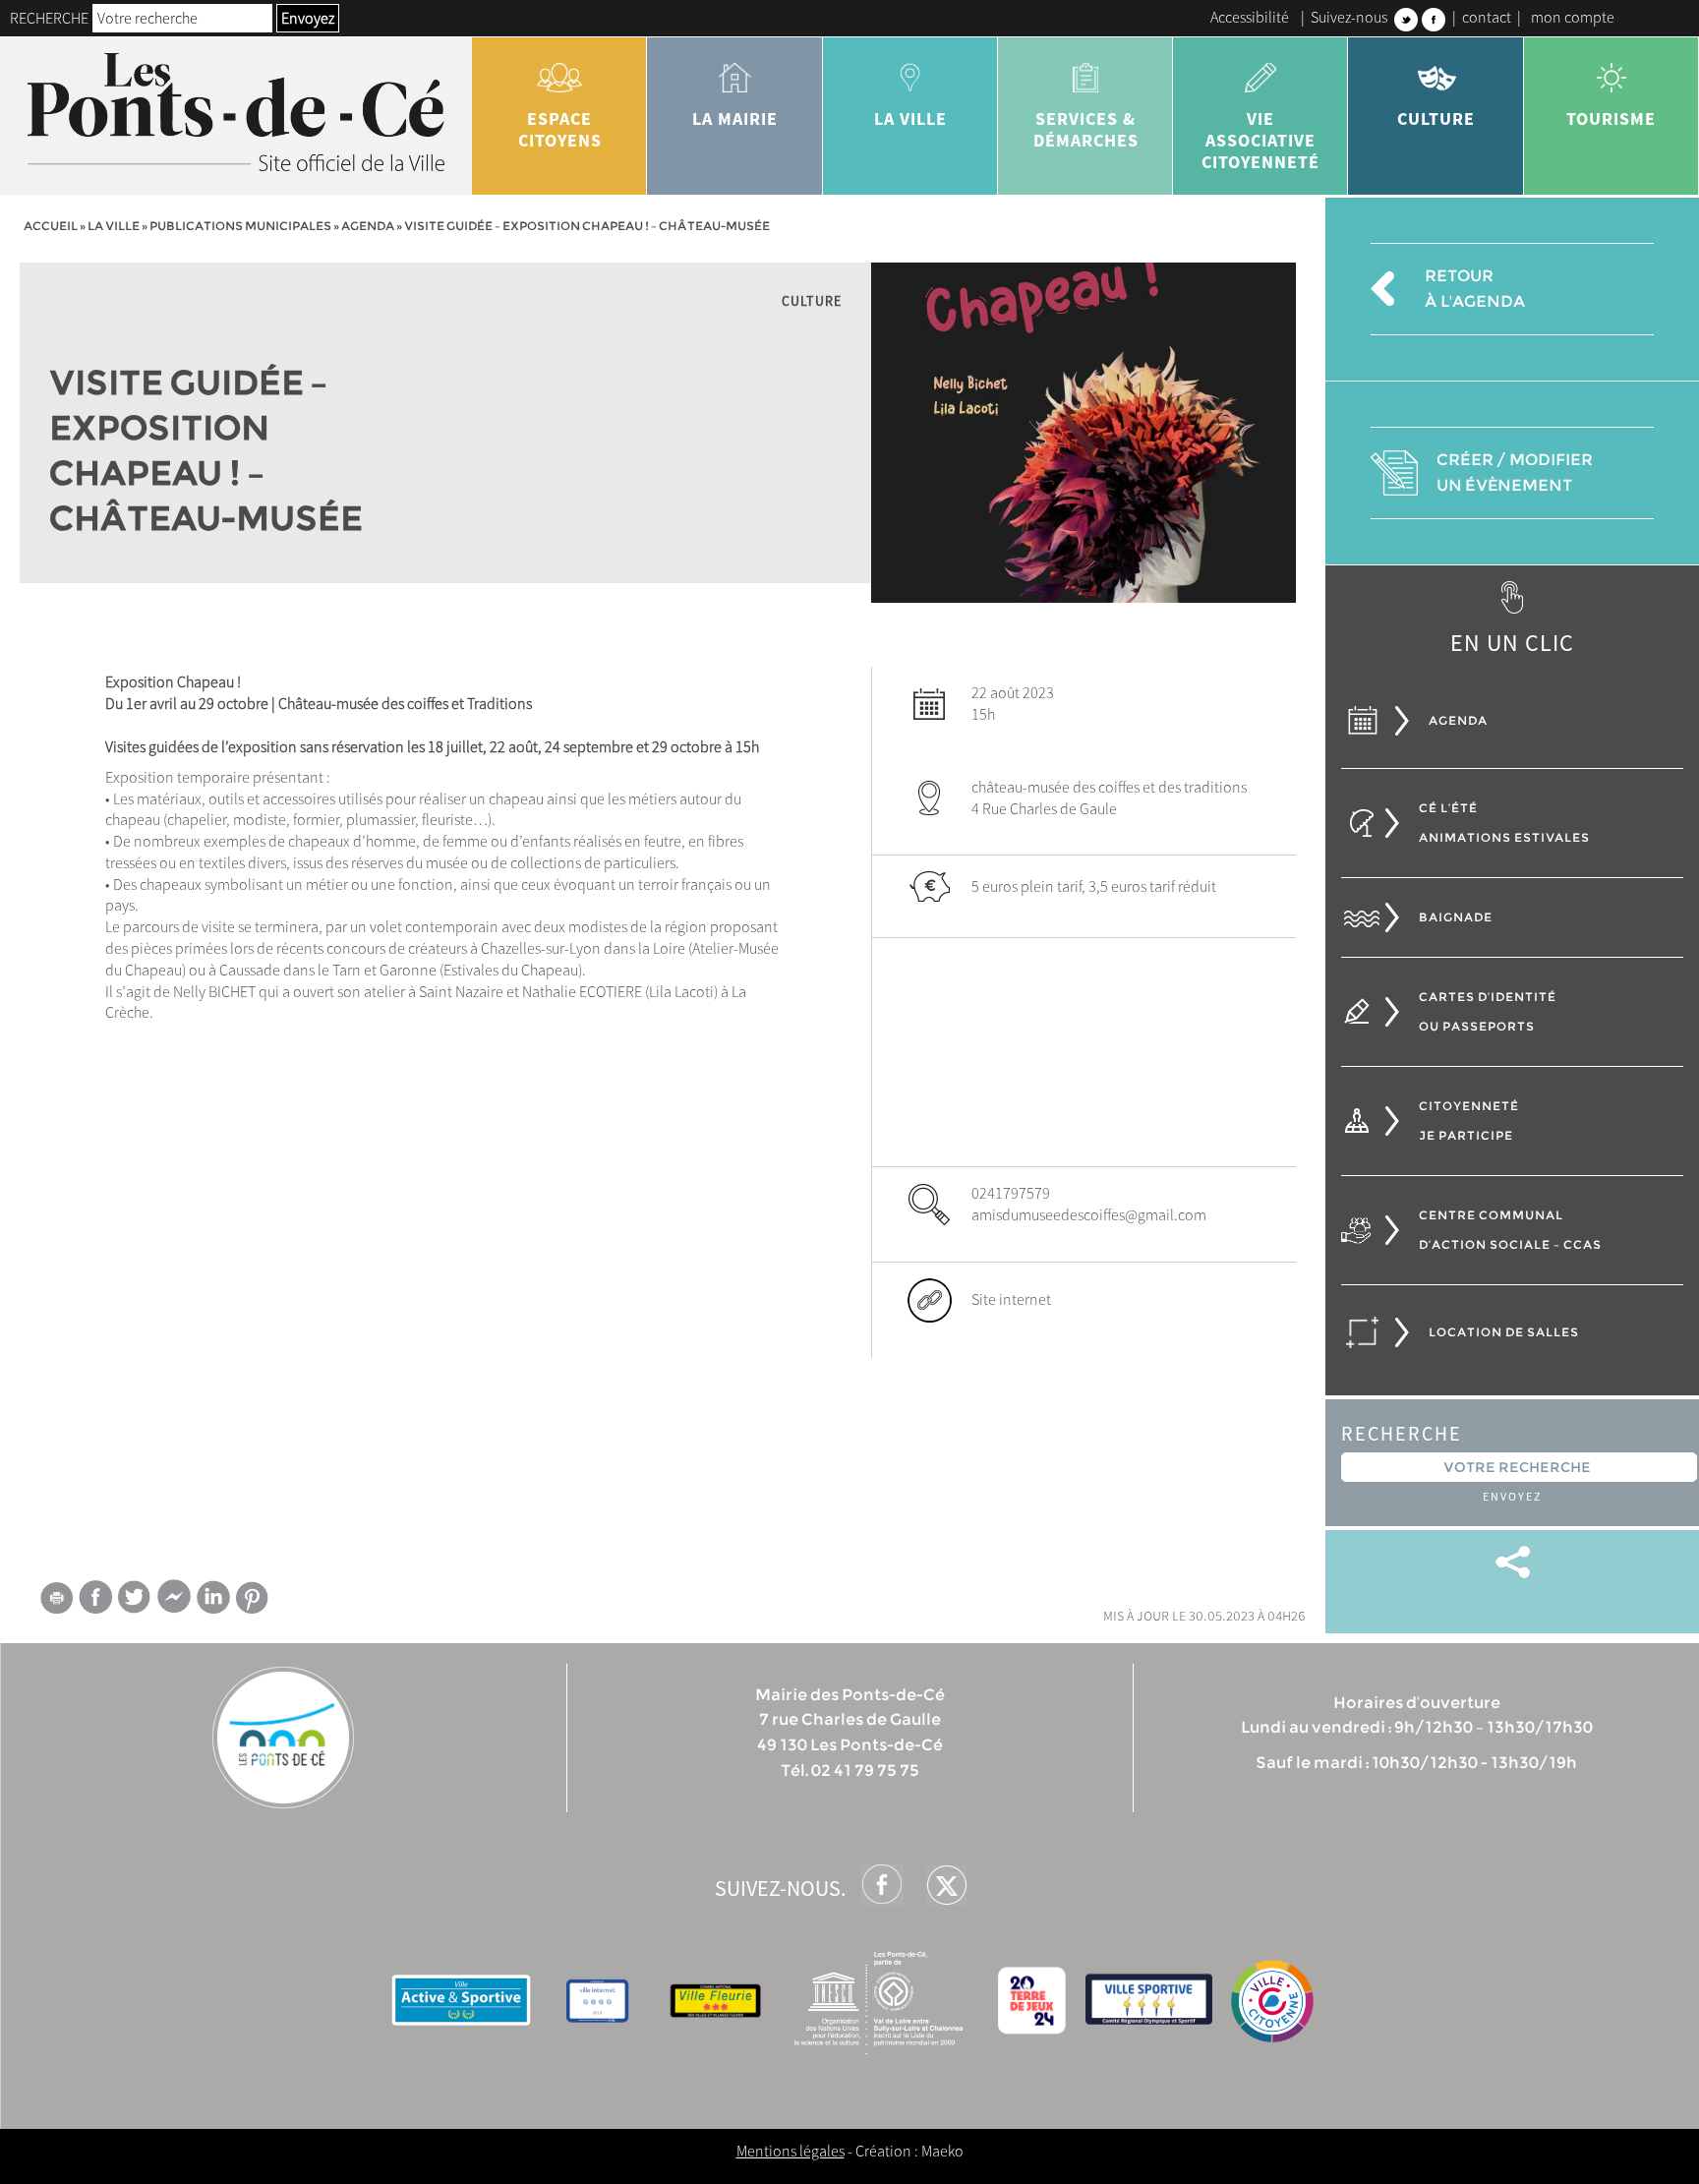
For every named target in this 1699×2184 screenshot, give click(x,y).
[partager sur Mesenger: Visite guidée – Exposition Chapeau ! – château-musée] (174, 1601)
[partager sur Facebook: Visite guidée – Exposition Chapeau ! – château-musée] (95, 1596)
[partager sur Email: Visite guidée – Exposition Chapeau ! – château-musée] (56, 1601)
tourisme (1611, 118)
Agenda (368, 226)
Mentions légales (791, 2151)
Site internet (1011, 1299)
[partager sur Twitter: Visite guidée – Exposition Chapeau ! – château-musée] (135, 1596)
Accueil (51, 226)
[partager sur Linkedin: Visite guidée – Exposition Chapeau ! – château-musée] (213, 1597)
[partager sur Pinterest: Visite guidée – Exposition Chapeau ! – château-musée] (253, 1597)
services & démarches (1086, 129)
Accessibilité (1250, 17)
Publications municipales (240, 226)
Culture (1436, 118)
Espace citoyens (560, 129)
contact (1487, 17)
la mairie (735, 118)
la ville (910, 118)
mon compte (1573, 17)
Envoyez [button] (308, 18)
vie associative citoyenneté (1260, 140)
